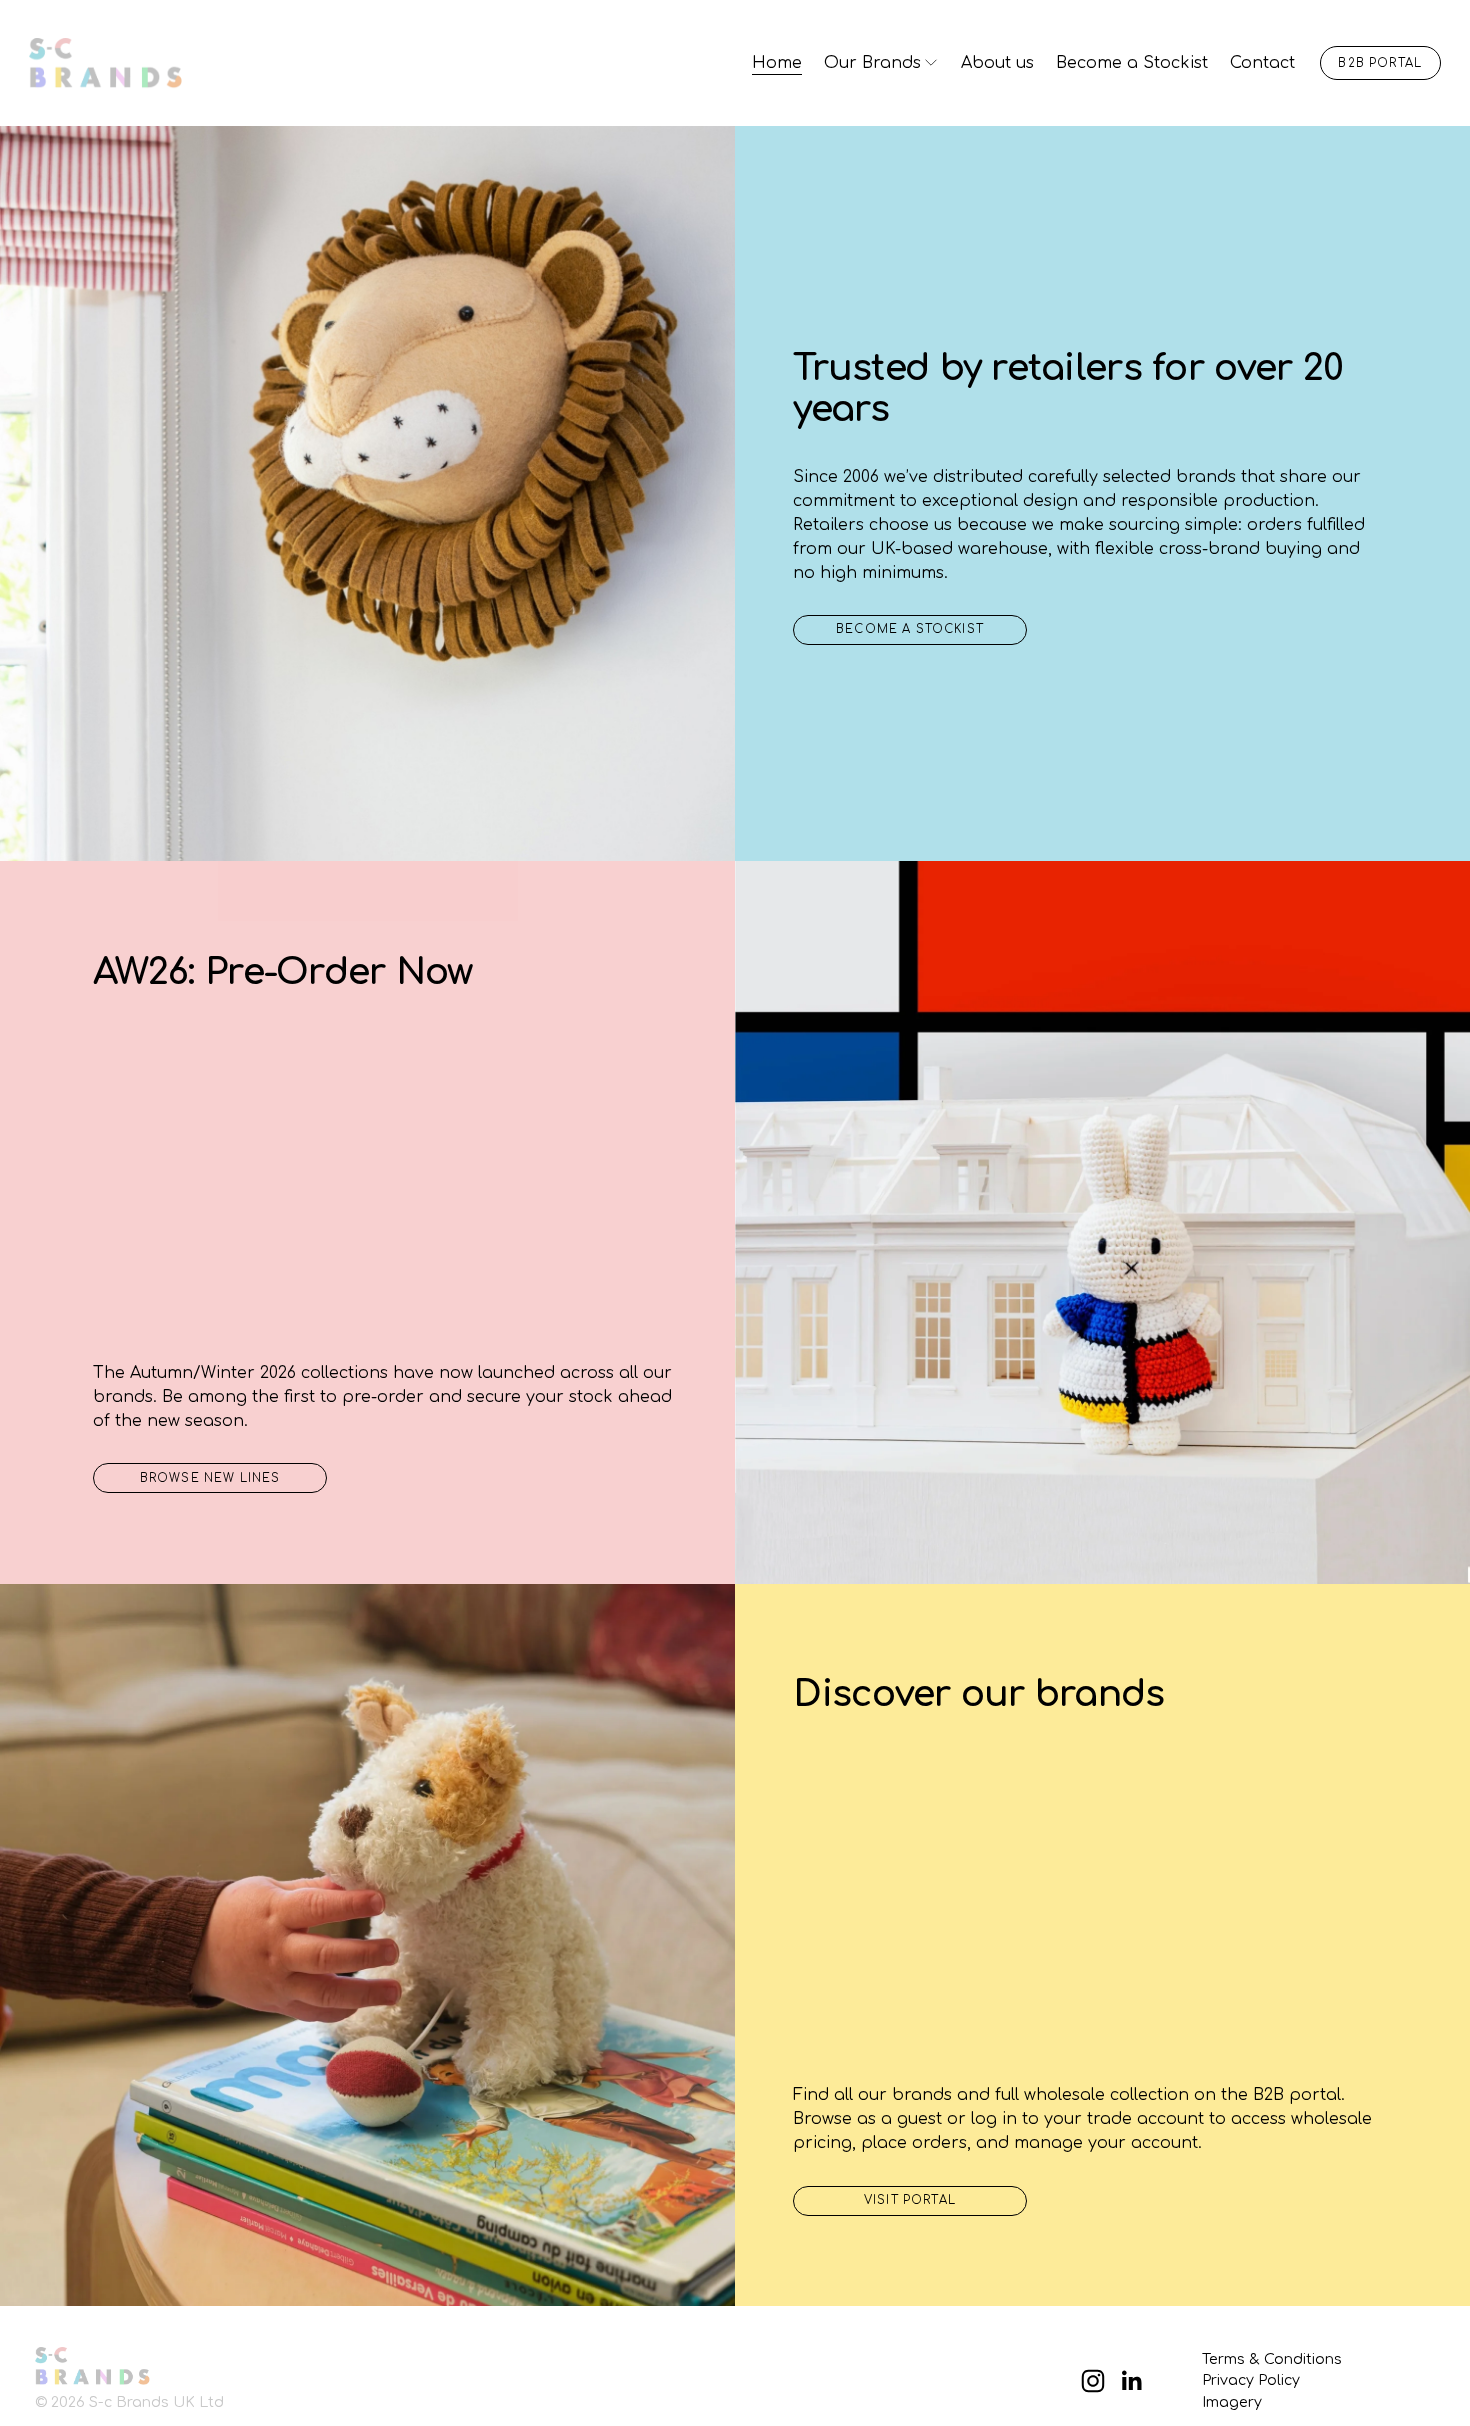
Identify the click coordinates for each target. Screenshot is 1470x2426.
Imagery (1232, 2402)
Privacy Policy (1251, 2380)
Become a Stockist (1132, 63)
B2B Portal (1380, 63)
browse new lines (210, 1478)
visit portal (910, 2200)
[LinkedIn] (1131, 2381)
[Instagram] (1093, 2381)
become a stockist (910, 629)
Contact (1262, 63)
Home (777, 63)
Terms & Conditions (1272, 2359)
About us (997, 63)
